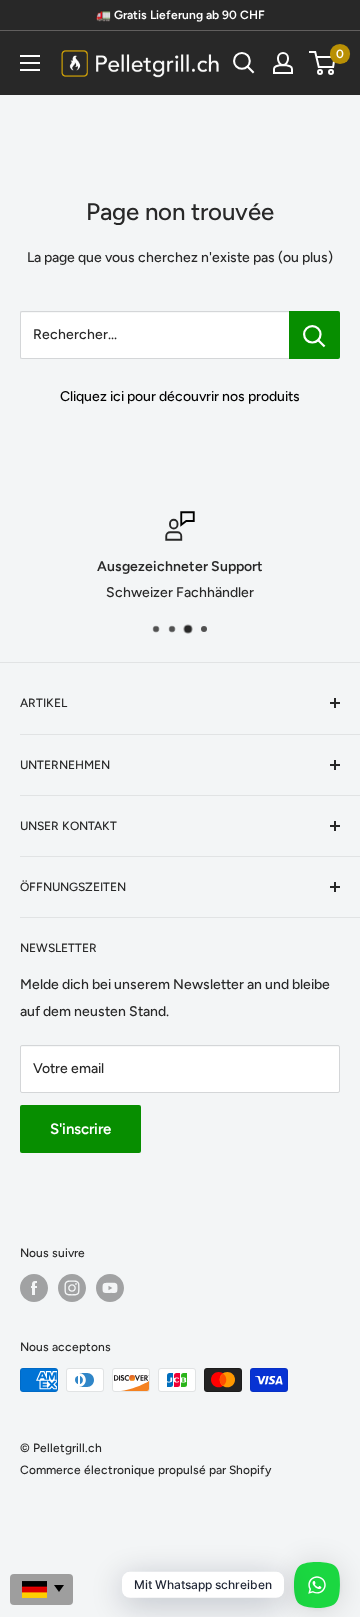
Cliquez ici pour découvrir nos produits (180, 396)
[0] (323, 63)
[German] (41, 1589)
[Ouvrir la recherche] (244, 63)
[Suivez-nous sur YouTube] (110, 1288)
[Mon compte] (283, 63)
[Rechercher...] (314, 335)
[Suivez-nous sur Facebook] (34, 1288)
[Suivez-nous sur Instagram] (72, 1288)
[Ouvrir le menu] (30, 63)
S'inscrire (80, 1129)
